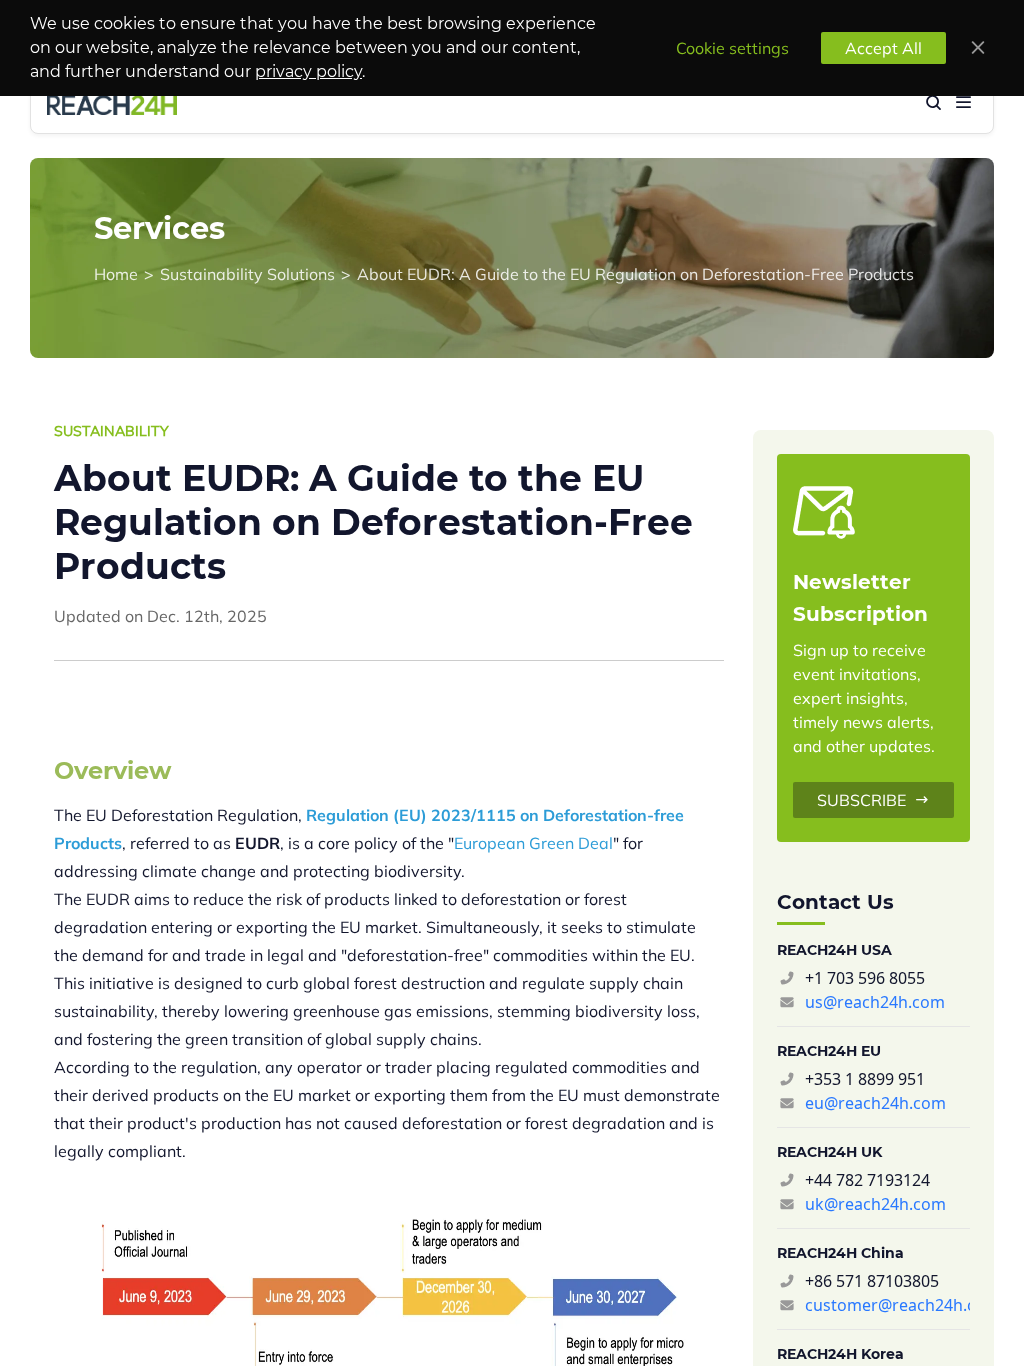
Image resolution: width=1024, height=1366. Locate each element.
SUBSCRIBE (861, 800)
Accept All (883, 48)
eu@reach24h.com (875, 1103)
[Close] (978, 48)
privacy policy (308, 71)
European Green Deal (533, 843)
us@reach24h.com (875, 1002)
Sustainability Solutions (247, 274)
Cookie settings (732, 48)
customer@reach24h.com (887, 1305)
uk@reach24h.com (875, 1204)
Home (116, 274)
